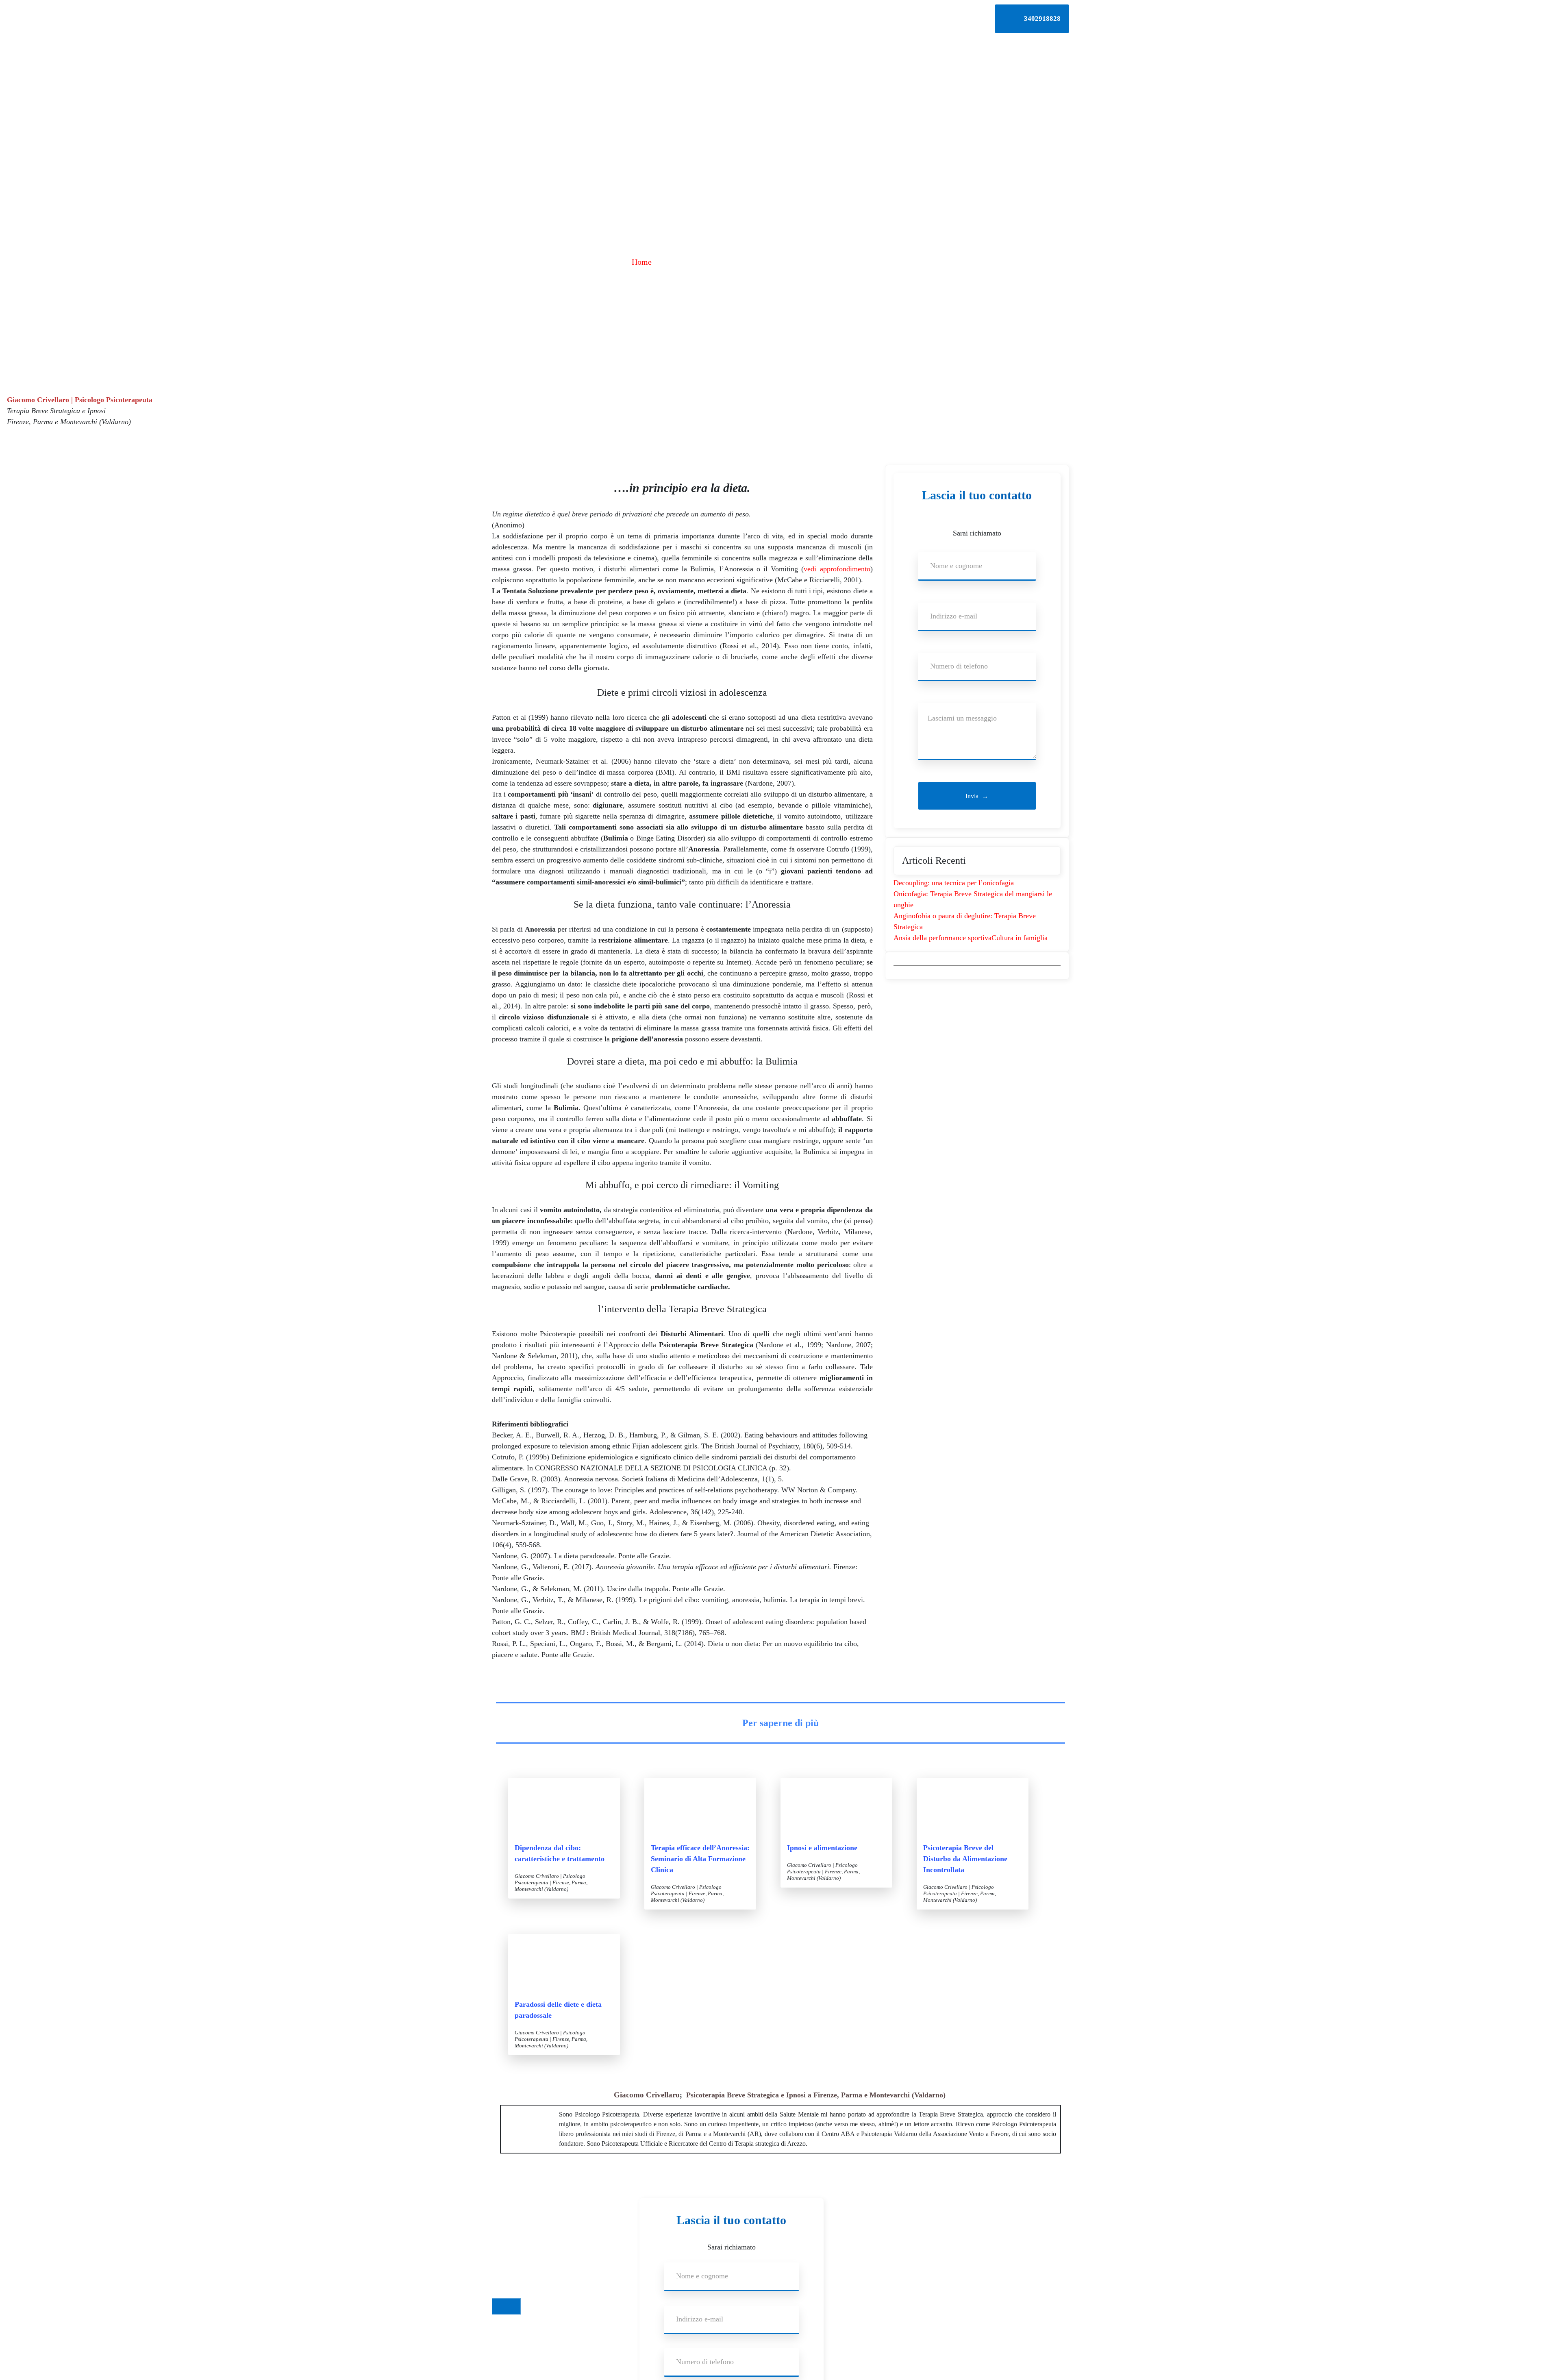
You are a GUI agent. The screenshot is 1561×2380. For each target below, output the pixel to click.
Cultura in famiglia (1020, 938)
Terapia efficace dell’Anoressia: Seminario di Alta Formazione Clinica (700, 1859)
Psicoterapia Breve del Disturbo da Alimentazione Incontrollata (965, 1859)
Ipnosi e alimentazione (822, 1848)
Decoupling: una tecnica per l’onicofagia (954, 883)
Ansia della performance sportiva (942, 938)
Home (642, 262)
